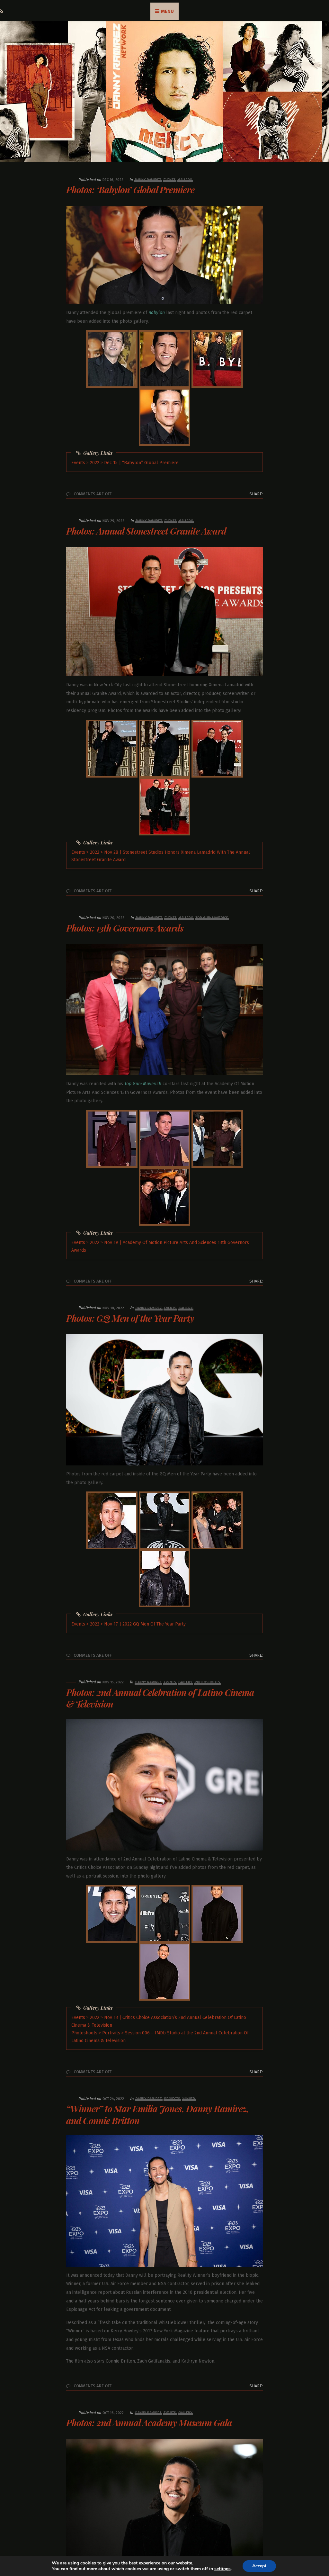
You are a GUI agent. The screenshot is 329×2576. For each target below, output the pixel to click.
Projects (172, 2099)
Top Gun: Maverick (212, 918)
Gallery (185, 180)
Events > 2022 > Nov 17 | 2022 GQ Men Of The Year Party (129, 1624)
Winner (189, 2099)
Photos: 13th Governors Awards (125, 928)
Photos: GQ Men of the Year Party (130, 1318)
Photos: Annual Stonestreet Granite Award (146, 531)
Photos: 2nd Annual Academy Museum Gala (149, 2423)
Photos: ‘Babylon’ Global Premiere (130, 189)
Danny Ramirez (148, 180)
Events (170, 180)
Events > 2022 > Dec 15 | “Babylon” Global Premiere (125, 463)
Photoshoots (207, 1682)
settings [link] (222, 2569)
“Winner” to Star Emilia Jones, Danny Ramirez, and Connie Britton (157, 2114)
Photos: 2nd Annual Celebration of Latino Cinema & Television (160, 1698)
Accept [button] (259, 2566)
